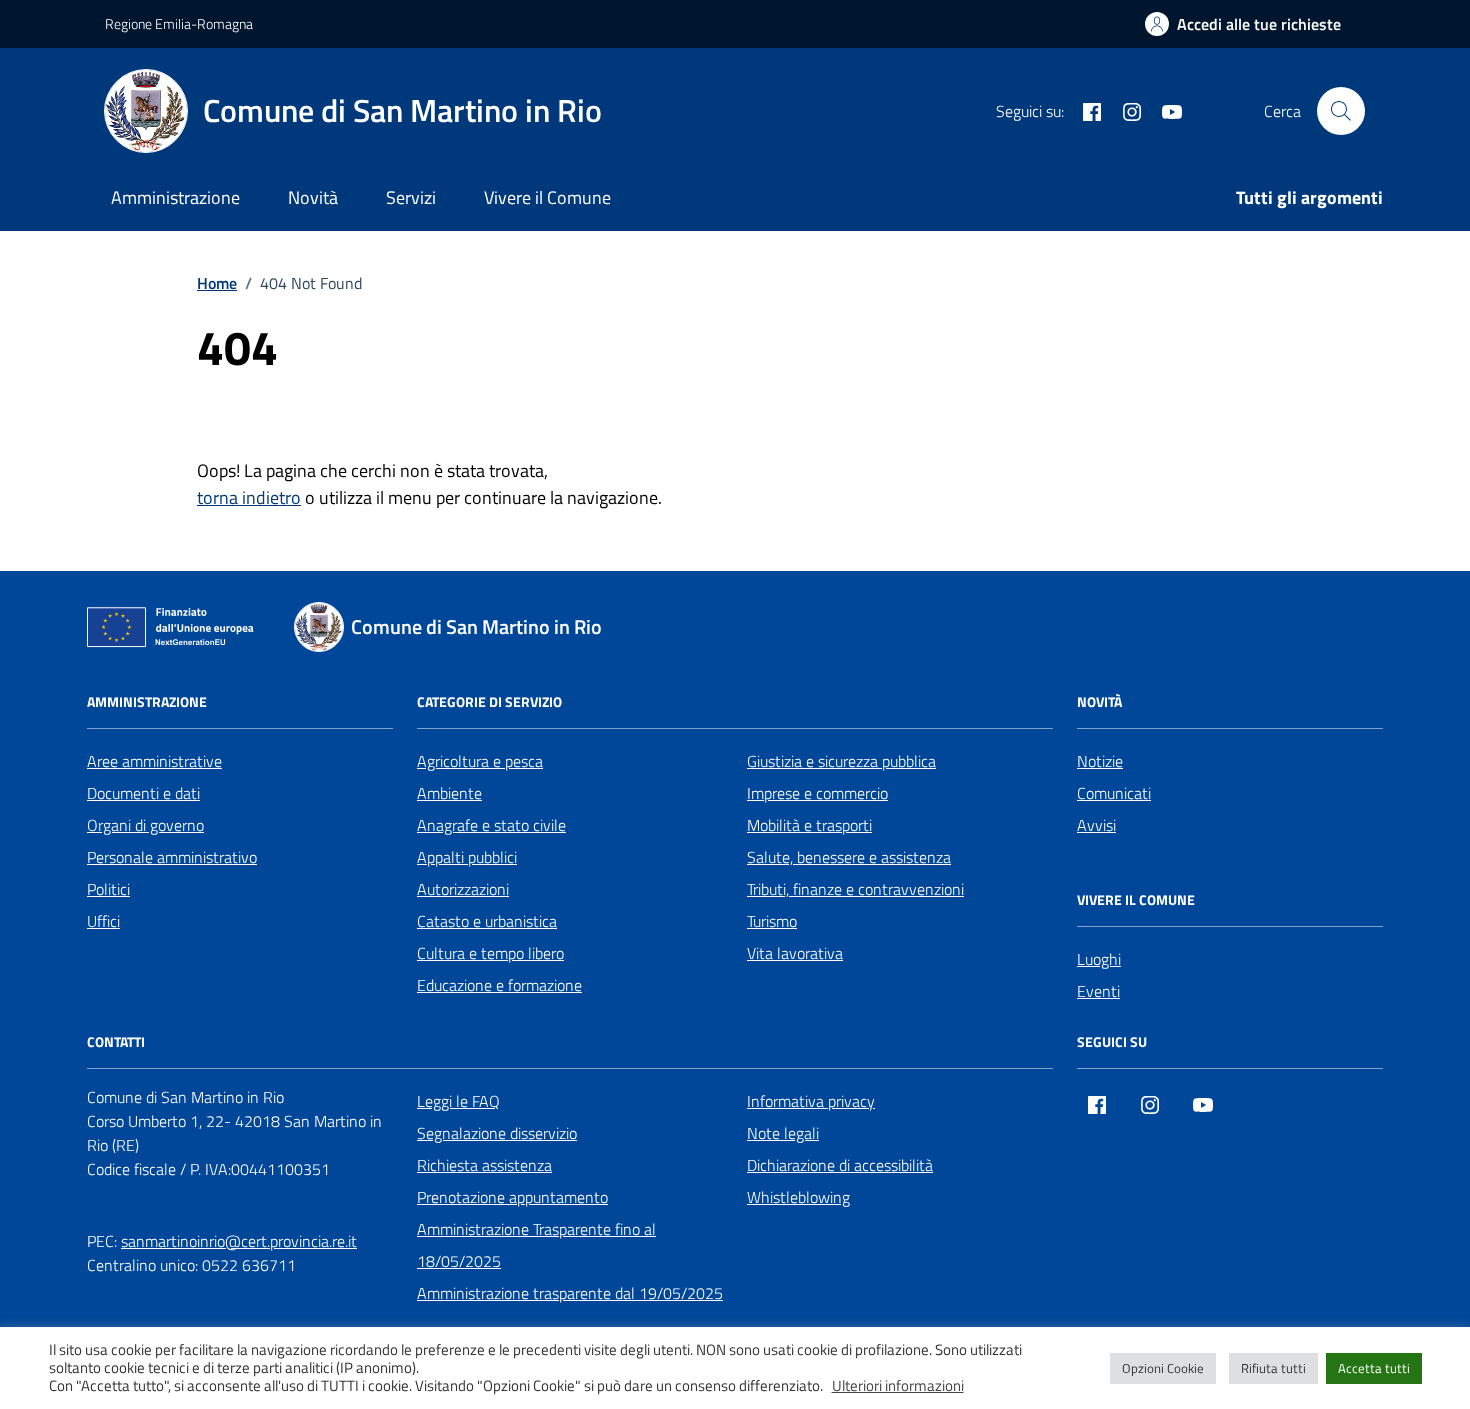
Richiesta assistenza (484, 1165)
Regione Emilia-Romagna (179, 23)
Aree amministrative (154, 761)
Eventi (1098, 991)
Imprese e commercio (817, 793)
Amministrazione (175, 197)
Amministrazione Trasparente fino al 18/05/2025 (536, 1245)
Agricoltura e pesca (480, 761)
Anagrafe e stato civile (491, 825)
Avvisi (1096, 825)
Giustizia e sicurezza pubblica (841, 761)
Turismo (772, 921)
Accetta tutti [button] (1374, 1368)
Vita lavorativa (795, 953)
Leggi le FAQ (458, 1101)
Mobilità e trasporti (809, 825)
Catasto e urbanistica (487, 921)
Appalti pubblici (467, 857)
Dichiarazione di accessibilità (840, 1165)
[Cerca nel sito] (1341, 111)
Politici (108, 889)
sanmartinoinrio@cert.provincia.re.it (239, 1241)
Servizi (411, 197)
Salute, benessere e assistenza (849, 857)
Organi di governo (145, 825)
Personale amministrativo (172, 857)
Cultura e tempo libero (490, 953)
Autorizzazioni (463, 889)
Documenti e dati (143, 793)
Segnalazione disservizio (497, 1133)
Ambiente (449, 793)
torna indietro (249, 497)
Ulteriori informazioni (898, 1386)
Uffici (103, 921)
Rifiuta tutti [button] (1273, 1368)
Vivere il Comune (547, 197)
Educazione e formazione (499, 985)
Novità (313, 197)
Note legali (783, 1133)
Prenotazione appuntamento (512, 1197)
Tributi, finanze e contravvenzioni (855, 889)
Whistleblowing (798, 1197)
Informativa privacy (811, 1101)
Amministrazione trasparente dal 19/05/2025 (570, 1293)
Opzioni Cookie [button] (1163, 1368)
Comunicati (1114, 793)
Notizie (1100, 761)
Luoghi (1099, 959)
